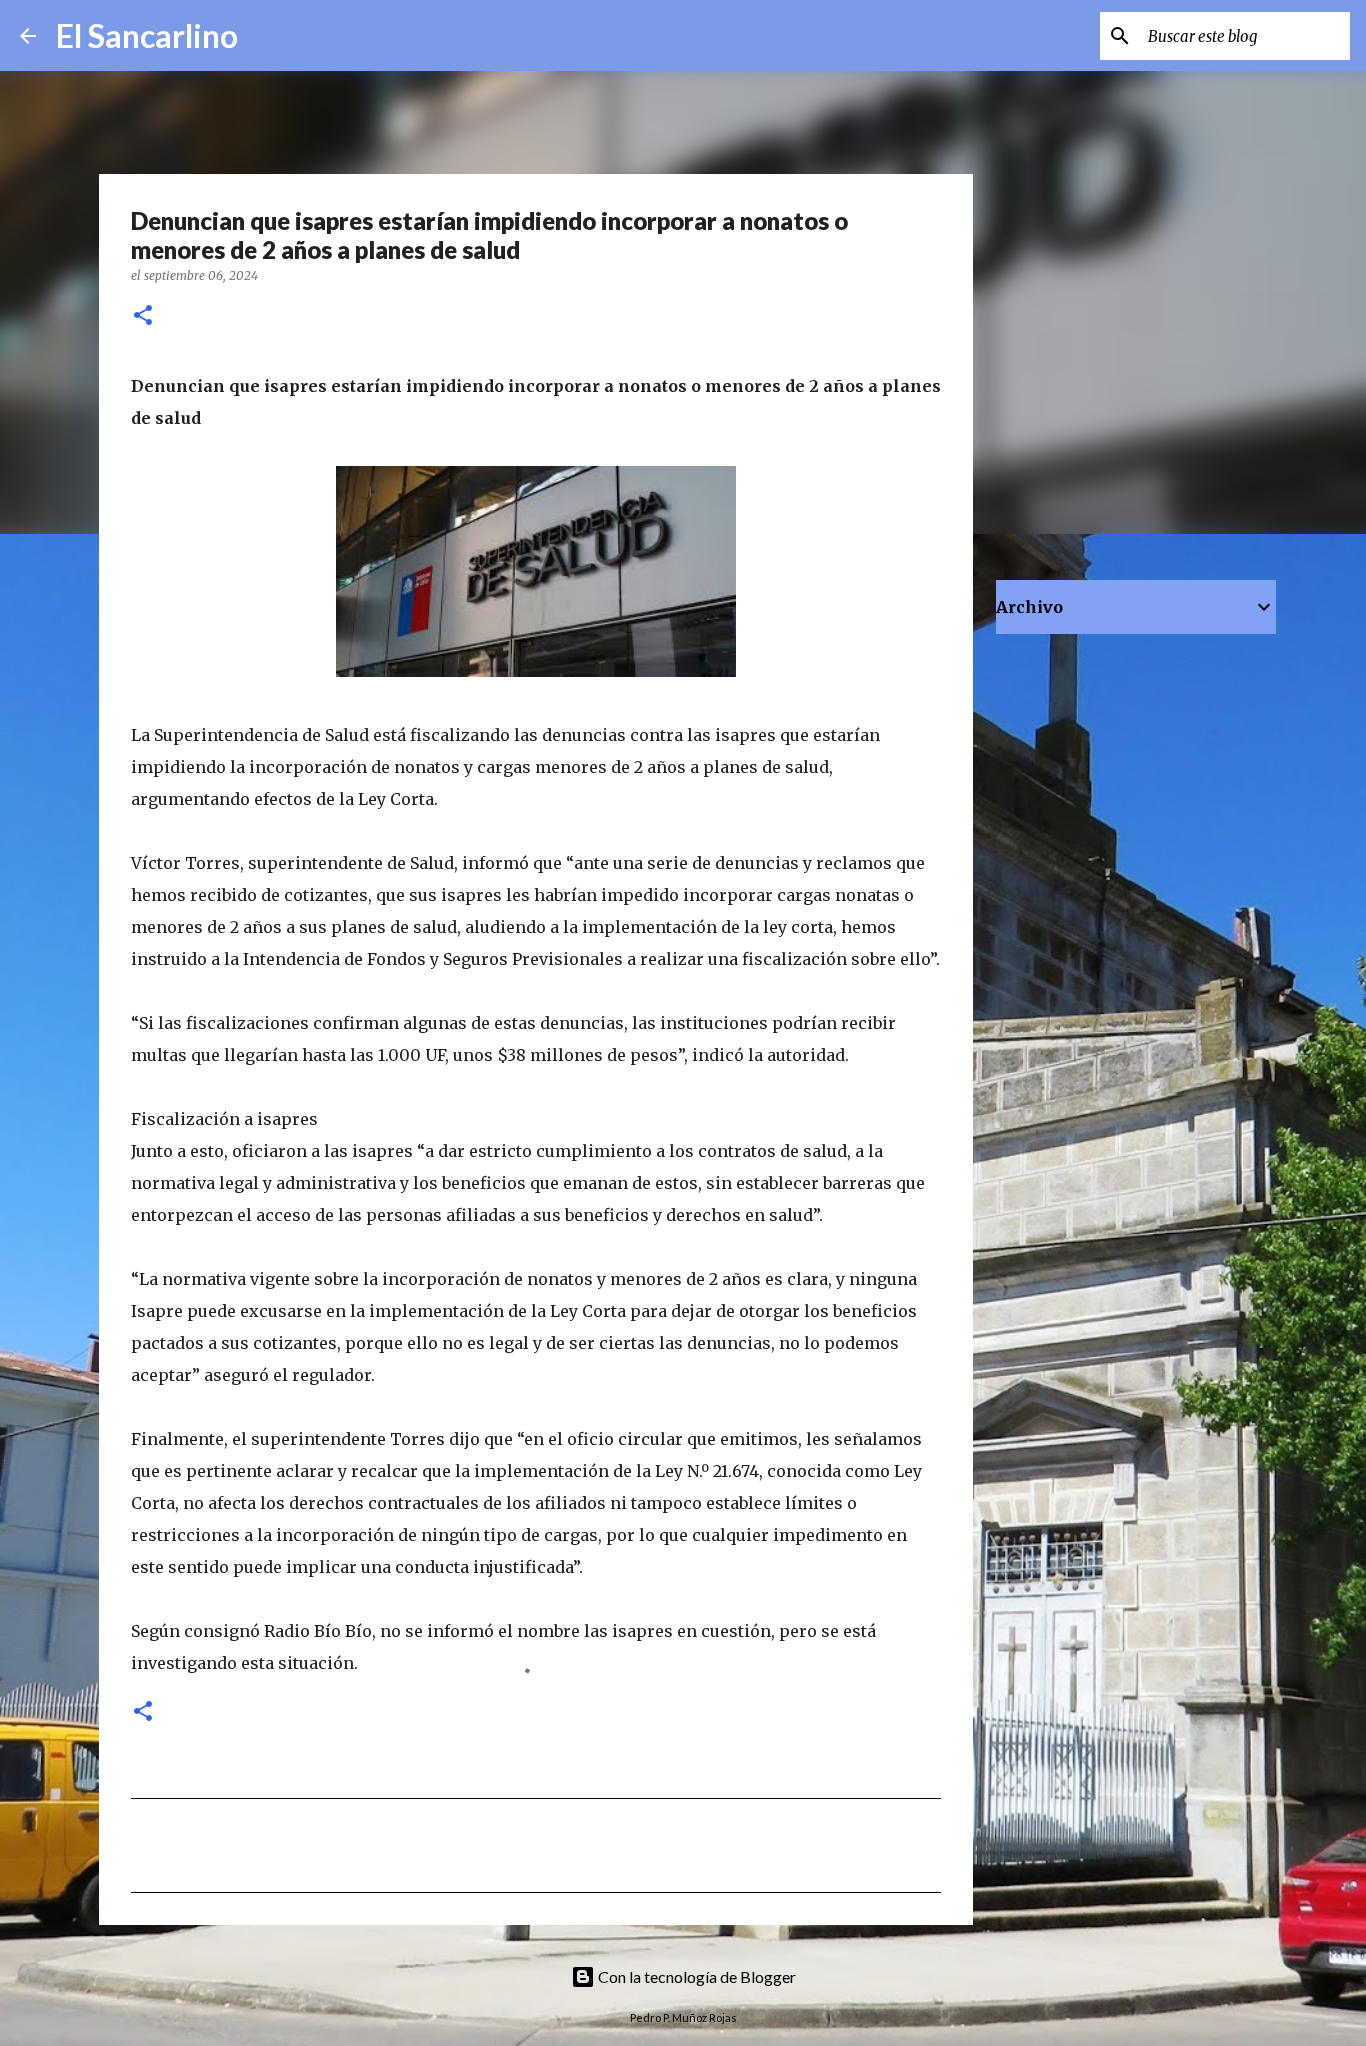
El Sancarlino (147, 35)
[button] (143, 316)
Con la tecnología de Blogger (695, 1976)
